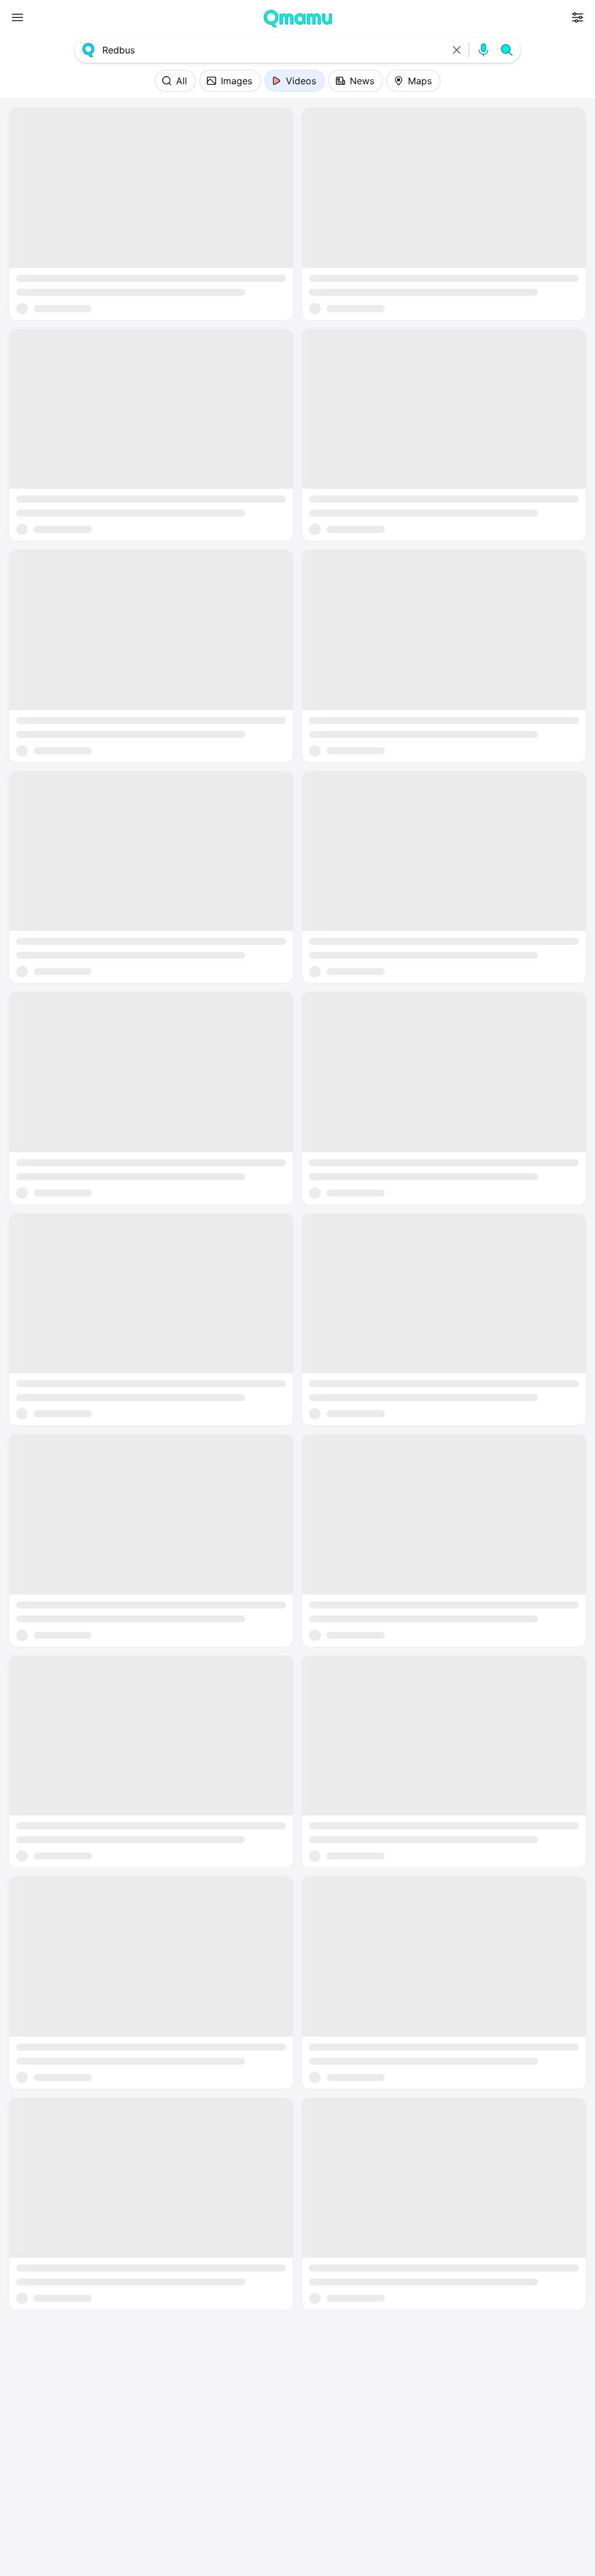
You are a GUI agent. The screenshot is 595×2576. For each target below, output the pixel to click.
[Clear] (457, 50)
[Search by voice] (483, 50)
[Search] (507, 50)
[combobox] (273, 50)
